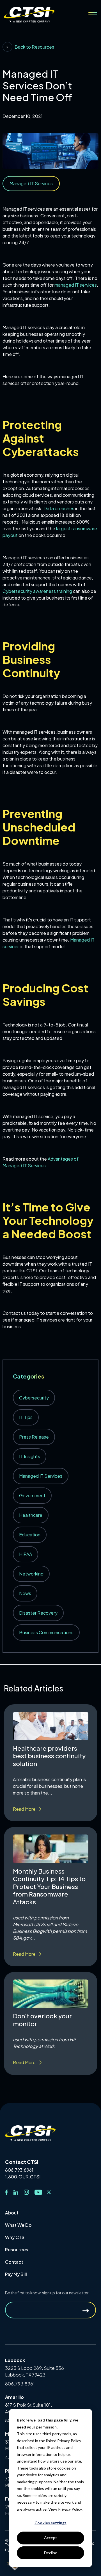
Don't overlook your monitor (42, 2020)
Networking (31, 1574)
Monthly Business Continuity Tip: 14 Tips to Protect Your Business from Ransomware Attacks (49, 1886)
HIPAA (26, 1554)
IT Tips (26, 1417)
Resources (17, 2250)
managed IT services (76, 285)
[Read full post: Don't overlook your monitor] (51, 1994)
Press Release (34, 1437)
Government (32, 1495)
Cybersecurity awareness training (37, 591)
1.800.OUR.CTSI (23, 2177)
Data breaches (59, 508)
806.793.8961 (19, 2170)
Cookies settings (50, 2523)
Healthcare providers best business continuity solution (49, 1756)
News (25, 1593)
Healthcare (31, 1515)
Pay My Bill (16, 2274)
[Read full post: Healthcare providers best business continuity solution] (51, 1726)
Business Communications (46, 1632)
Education (30, 1535)
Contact (14, 2262)
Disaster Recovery (38, 1613)
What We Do (18, 2225)
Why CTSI (15, 2237)
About (12, 2213)
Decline (51, 2553)
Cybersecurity (34, 1398)
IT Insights (30, 1456)
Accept (50, 2538)
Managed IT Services (41, 1476)
